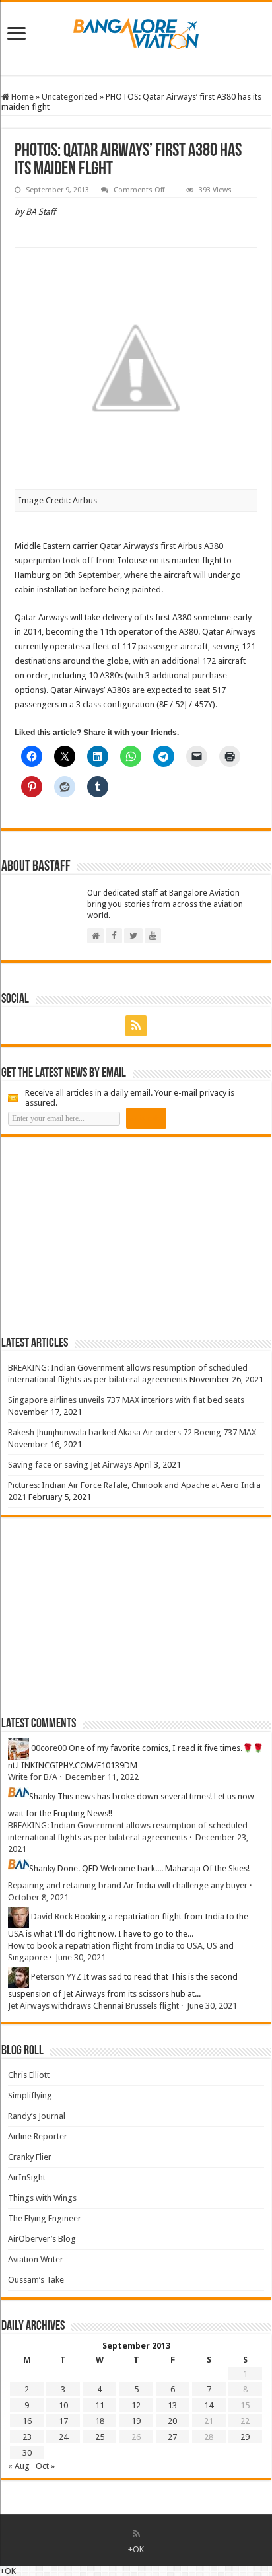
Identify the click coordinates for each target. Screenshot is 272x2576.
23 (27, 2437)
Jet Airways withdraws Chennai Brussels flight (93, 2006)
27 (172, 2437)
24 (63, 2437)
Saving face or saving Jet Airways (70, 1465)
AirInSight (27, 2177)
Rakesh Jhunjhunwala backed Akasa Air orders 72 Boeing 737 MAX (132, 1432)
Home (21, 97)
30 (27, 2453)
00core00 (49, 1748)
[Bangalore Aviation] (136, 31)
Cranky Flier (30, 2157)
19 (136, 2421)
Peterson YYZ (56, 1977)
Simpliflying (30, 2095)
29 (245, 2437)
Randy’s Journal (37, 2116)
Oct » (45, 2466)
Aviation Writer (36, 2259)
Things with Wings (42, 2198)
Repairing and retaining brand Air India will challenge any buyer (128, 1885)
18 (100, 2421)
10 (63, 2405)
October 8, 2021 (38, 1897)
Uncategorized (70, 97)
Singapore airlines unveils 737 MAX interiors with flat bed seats (126, 1400)
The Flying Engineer (45, 2218)
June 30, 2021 (81, 1957)
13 (172, 2405)
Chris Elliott (29, 2075)
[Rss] (136, 1026)
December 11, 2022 (102, 1777)
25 (100, 2437)
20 (172, 2421)
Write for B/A (33, 1777)
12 (136, 2405)
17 (63, 2421)
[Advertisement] (100, 1236)
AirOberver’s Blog (42, 2239)
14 (209, 2405)
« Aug (19, 2466)
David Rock (52, 1916)
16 (27, 2421)
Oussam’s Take (36, 2280)
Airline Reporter (38, 2136)
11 (100, 2405)
